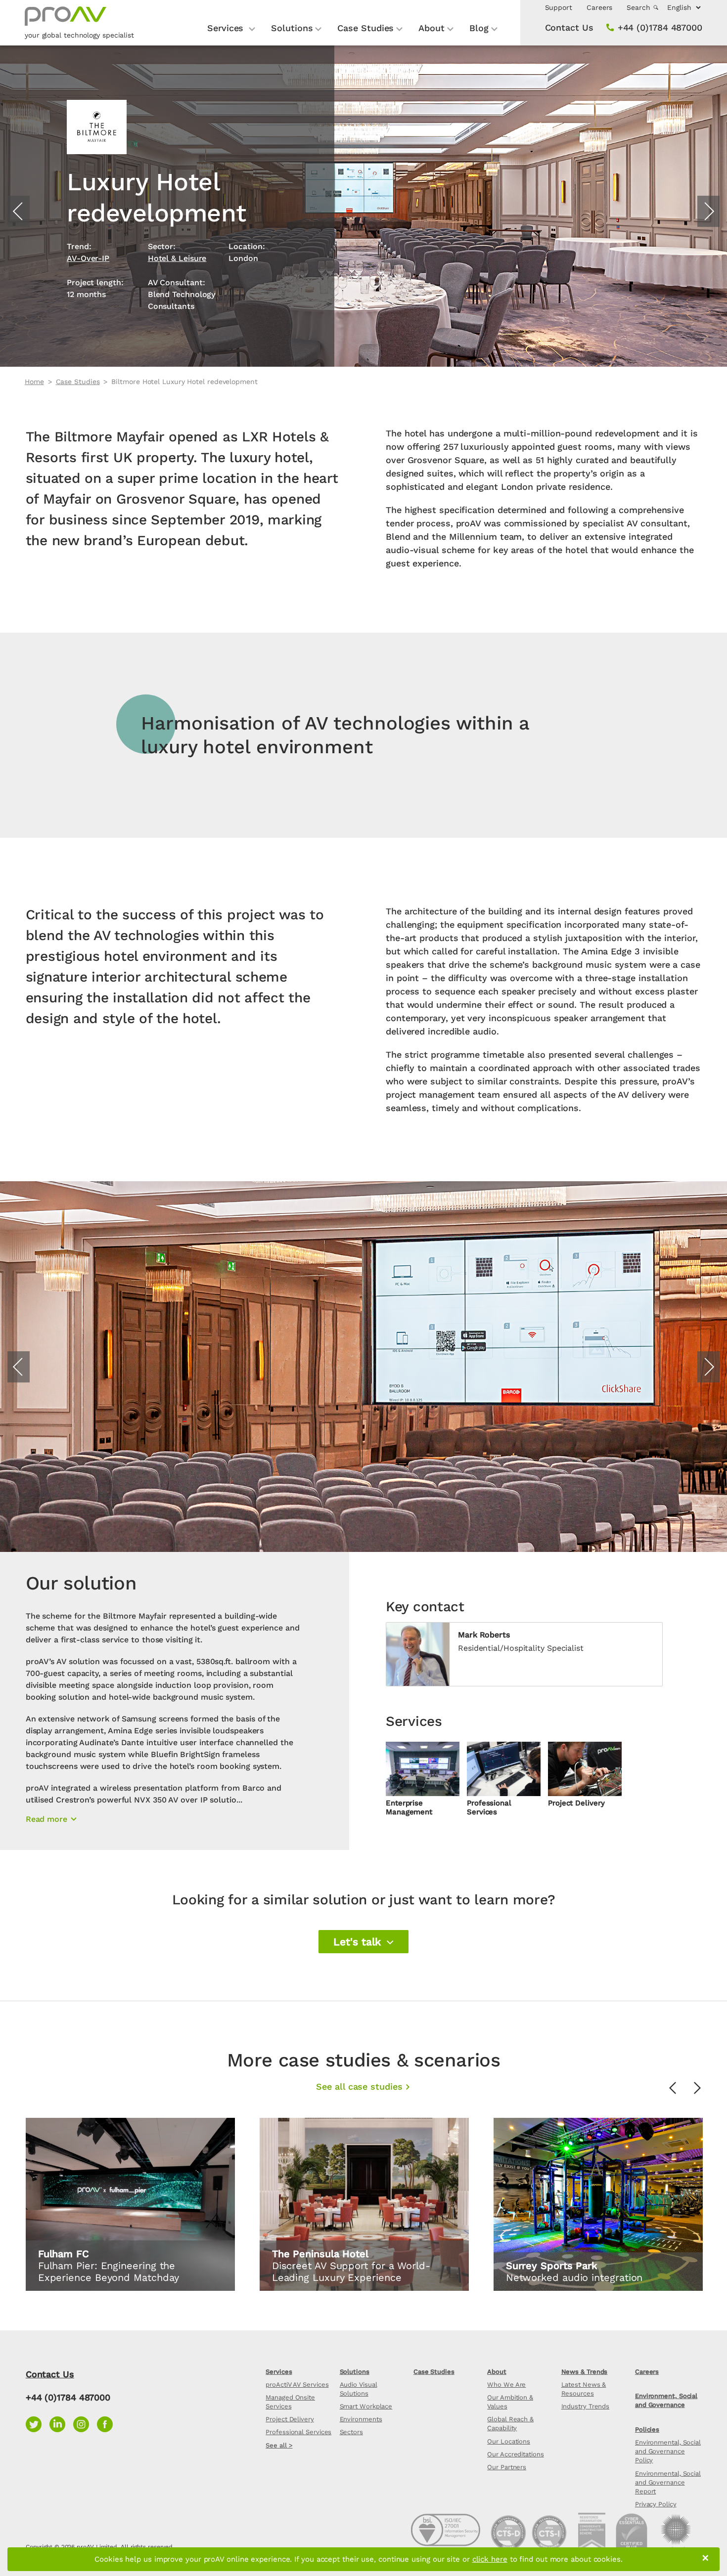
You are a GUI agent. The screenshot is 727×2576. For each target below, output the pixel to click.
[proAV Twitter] (38, 2423)
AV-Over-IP (88, 258)
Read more (46, 1819)
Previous (19, 211)
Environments (361, 2419)
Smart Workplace (366, 2406)
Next (708, 211)
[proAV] (66, 21)
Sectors (351, 2432)
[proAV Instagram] (85, 2423)
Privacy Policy (656, 2504)
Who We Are (506, 2384)
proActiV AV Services (297, 2384)
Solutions (292, 28)
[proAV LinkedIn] (61, 2423)
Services (227, 28)
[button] (363, 1942)
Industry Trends (586, 2406)
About (432, 28)
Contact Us (569, 27)
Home (34, 382)
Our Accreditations (515, 2454)
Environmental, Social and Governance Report (668, 2482)
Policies (647, 2429)
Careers (599, 7)
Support (559, 7)
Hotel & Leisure (177, 258)
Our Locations (509, 2441)
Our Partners (507, 2467)
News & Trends (585, 2372)
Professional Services (298, 2432)
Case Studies (365, 28)
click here (490, 2559)
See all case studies (359, 2086)
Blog (479, 28)
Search (639, 7)
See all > (279, 2445)
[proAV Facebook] (107, 2423)
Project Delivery (290, 2419)
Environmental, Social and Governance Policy (668, 2451)
